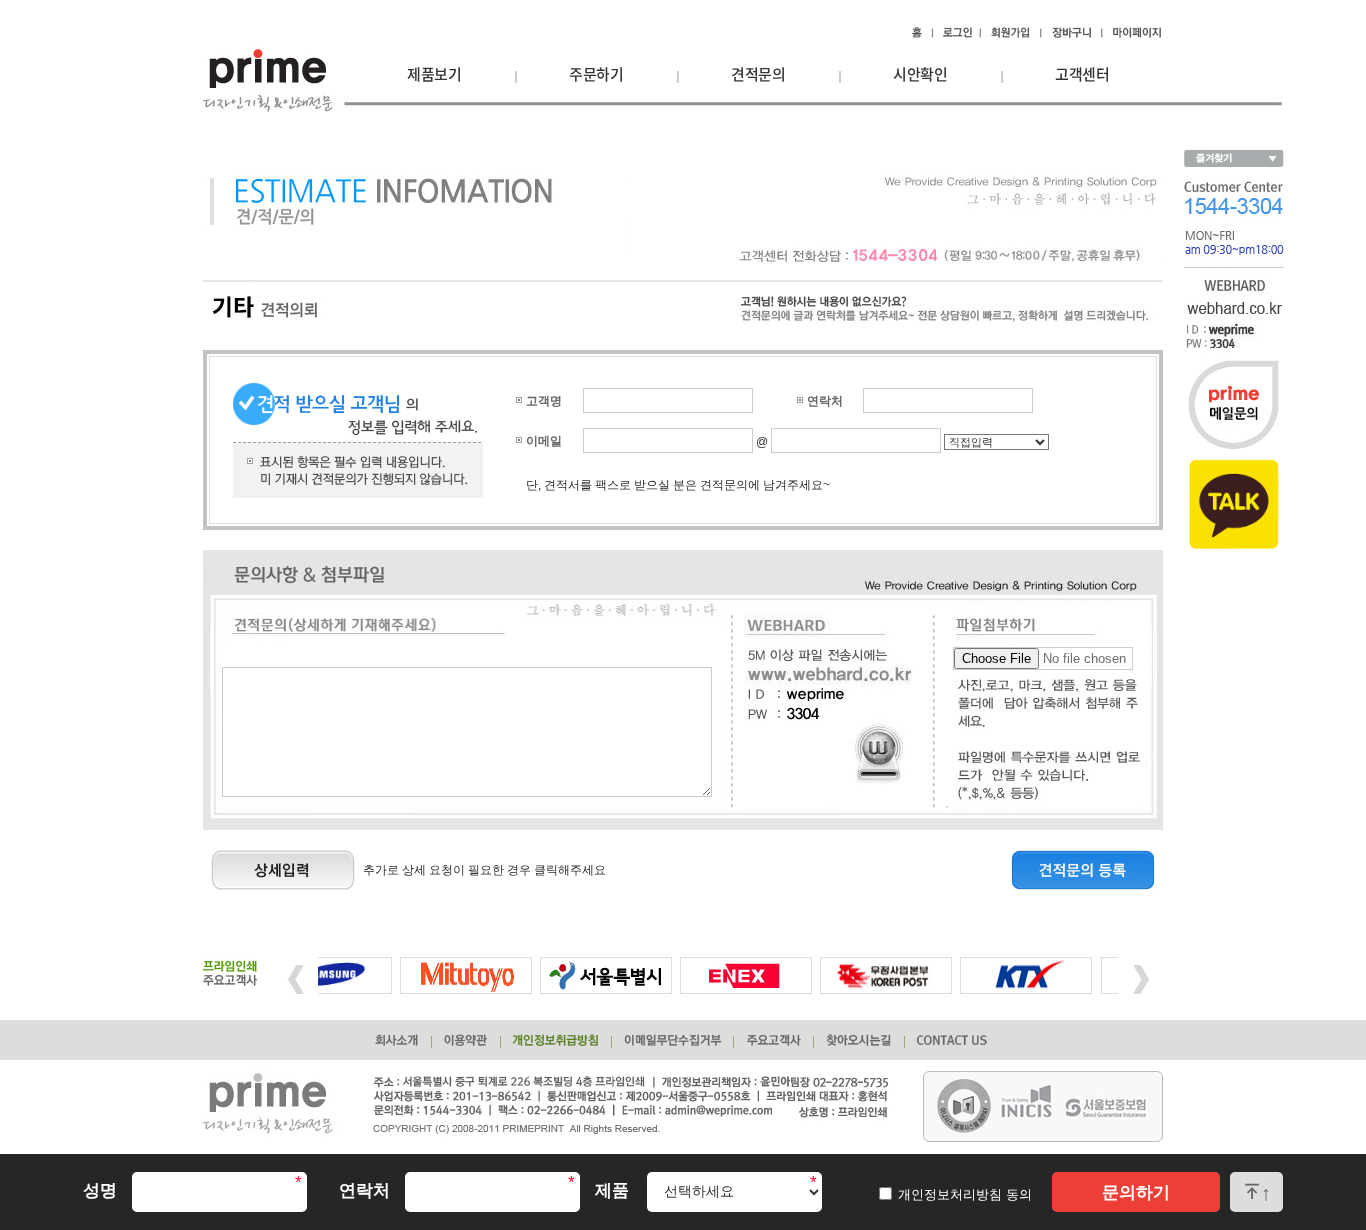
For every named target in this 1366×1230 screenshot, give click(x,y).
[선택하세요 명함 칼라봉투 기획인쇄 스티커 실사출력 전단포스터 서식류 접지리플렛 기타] (734, 1192)
